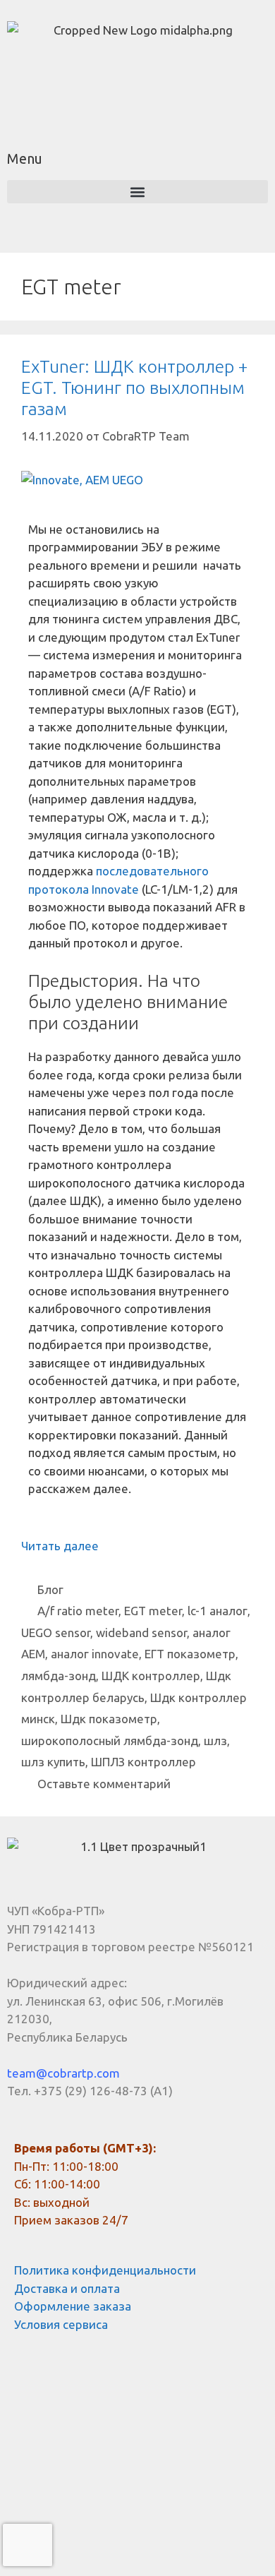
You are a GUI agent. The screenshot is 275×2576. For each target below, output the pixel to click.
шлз (215, 1741)
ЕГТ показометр (190, 1654)
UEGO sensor (56, 1633)
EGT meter (153, 1611)
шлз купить (53, 1762)
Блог (50, 1589)
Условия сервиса (61, 2324)
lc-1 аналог (218, 1611)
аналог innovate (95, 1654)
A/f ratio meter (78, 1611)
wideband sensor (141, 1633)
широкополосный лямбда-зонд (110, 1741)
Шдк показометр (109, 1719)
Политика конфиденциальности (105, 2270)
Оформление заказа (73, 2306)
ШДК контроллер (151, 1676)
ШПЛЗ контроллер (143, 1762)
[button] (137, 192)
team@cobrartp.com (63, 2073)
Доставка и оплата (67, 2288)
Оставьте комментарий (104, 1784)
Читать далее (60, 1546)
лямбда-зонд (59, 1676)
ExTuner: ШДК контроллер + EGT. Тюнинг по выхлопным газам (134, 388)
